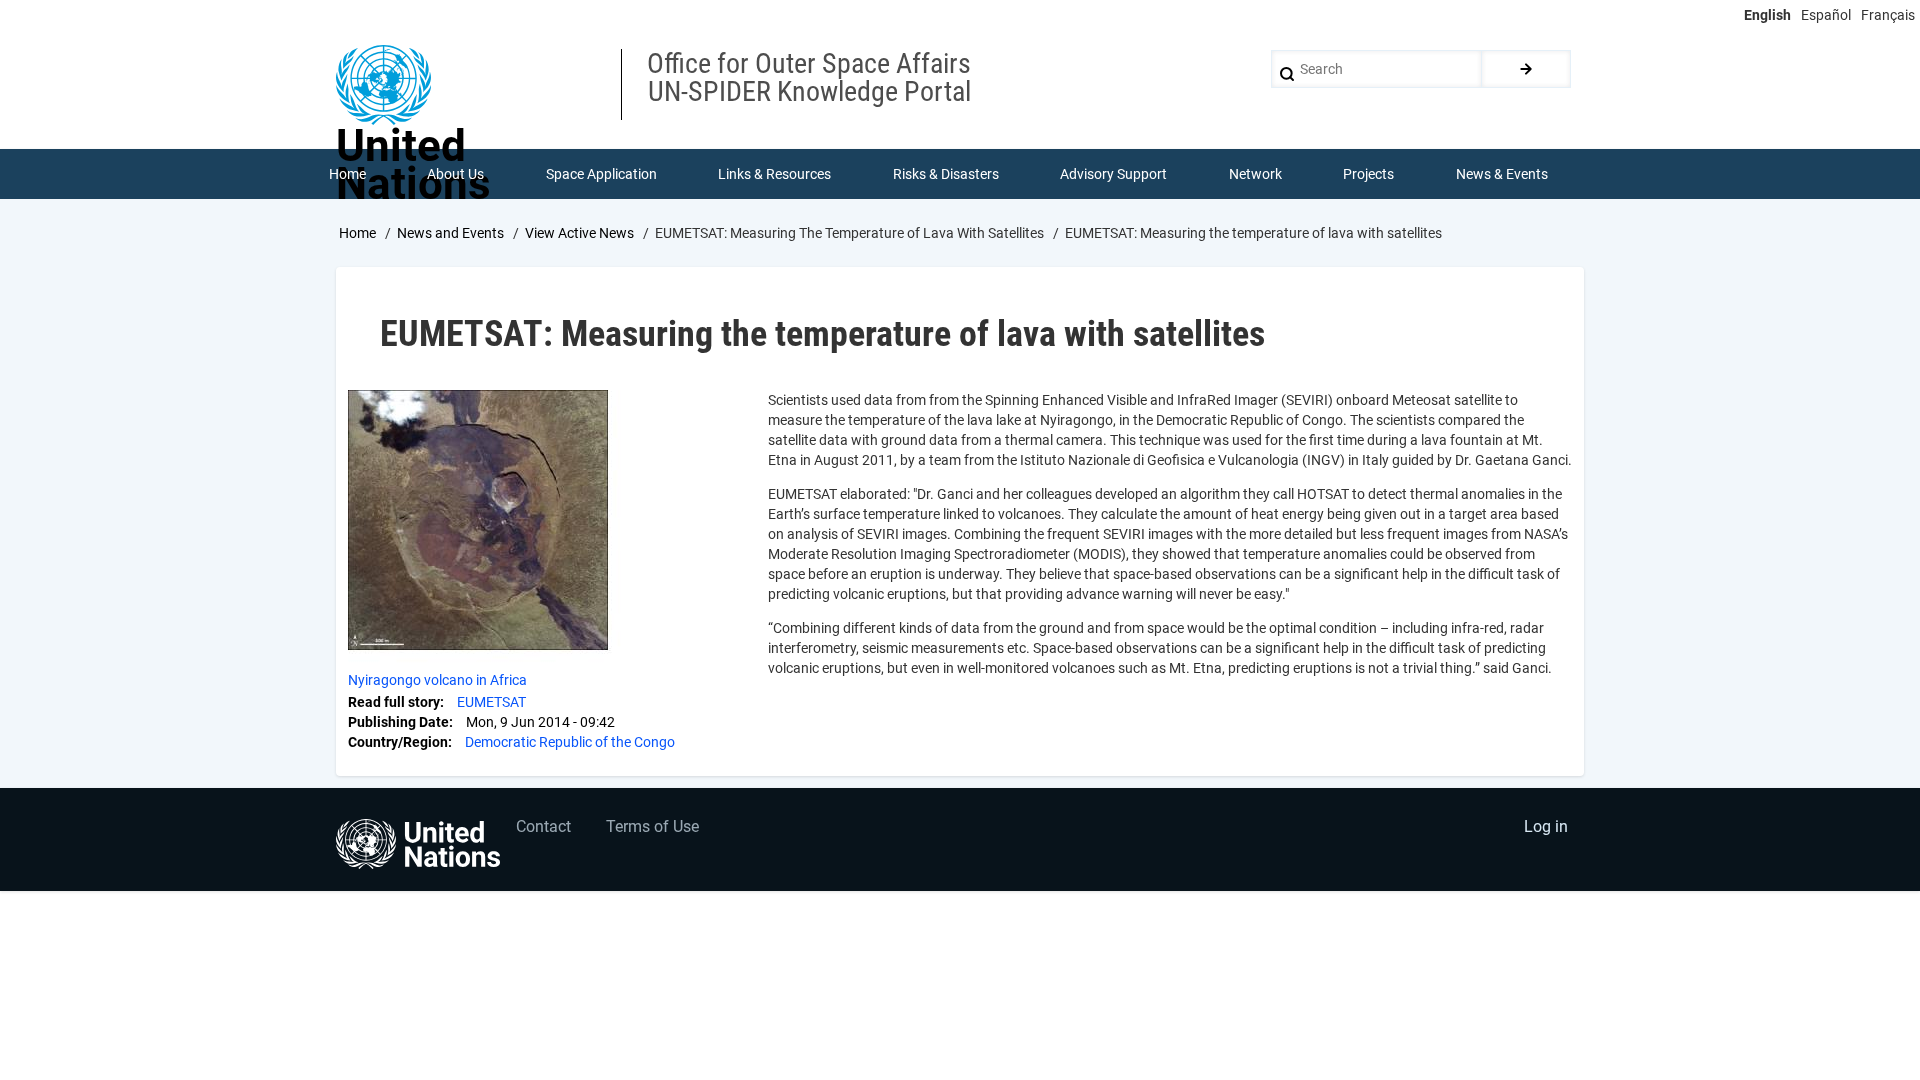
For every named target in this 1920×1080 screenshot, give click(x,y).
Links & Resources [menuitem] (774, 174)
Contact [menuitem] (543, 826)
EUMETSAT (491, 702)
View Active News (579, 233)
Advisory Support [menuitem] (1113, 174)
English (1767, 15)
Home (357, 233)
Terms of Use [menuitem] (652, 826)
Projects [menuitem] (1368, 174)
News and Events (450, 233)
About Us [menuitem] (455, 174)
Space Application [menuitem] (601, 174)
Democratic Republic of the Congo (570, 742)
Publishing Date (398, 722)
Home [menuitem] (347, 174)
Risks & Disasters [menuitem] (946, 174)
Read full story (394, 702)
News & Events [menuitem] (1502, 174)
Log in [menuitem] (1546, 826)
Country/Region (398, 742)
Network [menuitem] (1255, 174)
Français (1888, 15)
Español (1826, 15)
